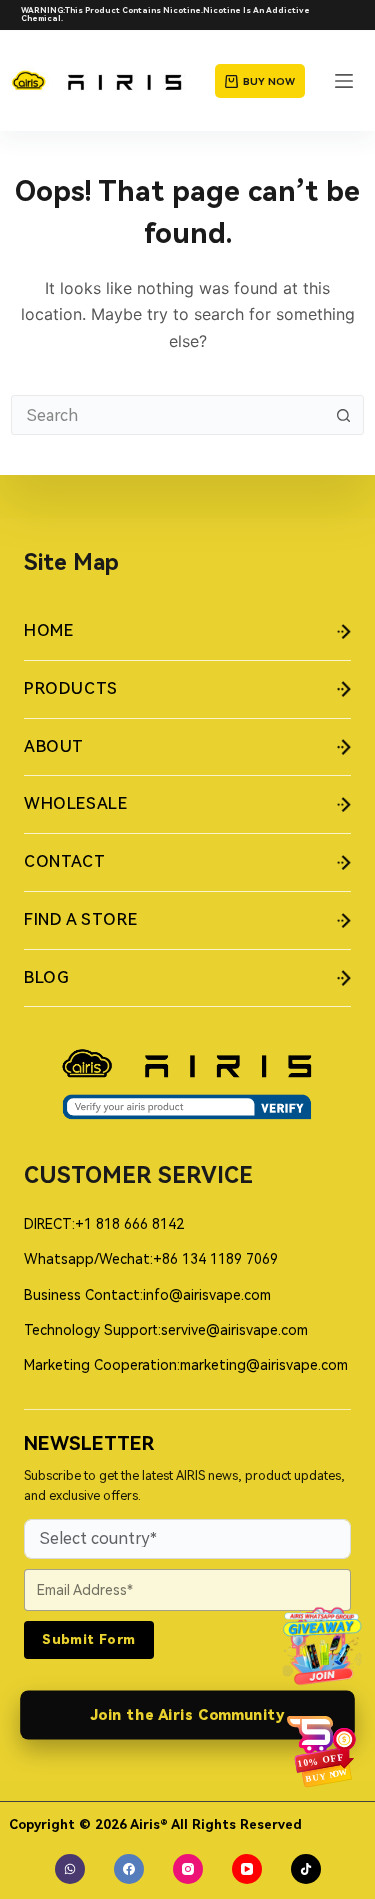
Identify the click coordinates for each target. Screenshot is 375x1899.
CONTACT (64, 861)
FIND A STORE (80, 919)
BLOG (46, 977)
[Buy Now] (322, 1751)
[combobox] (168, 415)
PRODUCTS (71, 688)
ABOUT (54, 746)
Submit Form (88, 1639)
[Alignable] (70, 1869)
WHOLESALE (75, 803)
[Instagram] (188, 1869)
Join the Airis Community (188, 1715)
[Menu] (344, 81)
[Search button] (344, 415)
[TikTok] (306, 1869)
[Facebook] (129, 1869)
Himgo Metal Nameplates (336, 1827)
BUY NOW (269, 81)
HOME (48, 630)
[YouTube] (247, 1869)
